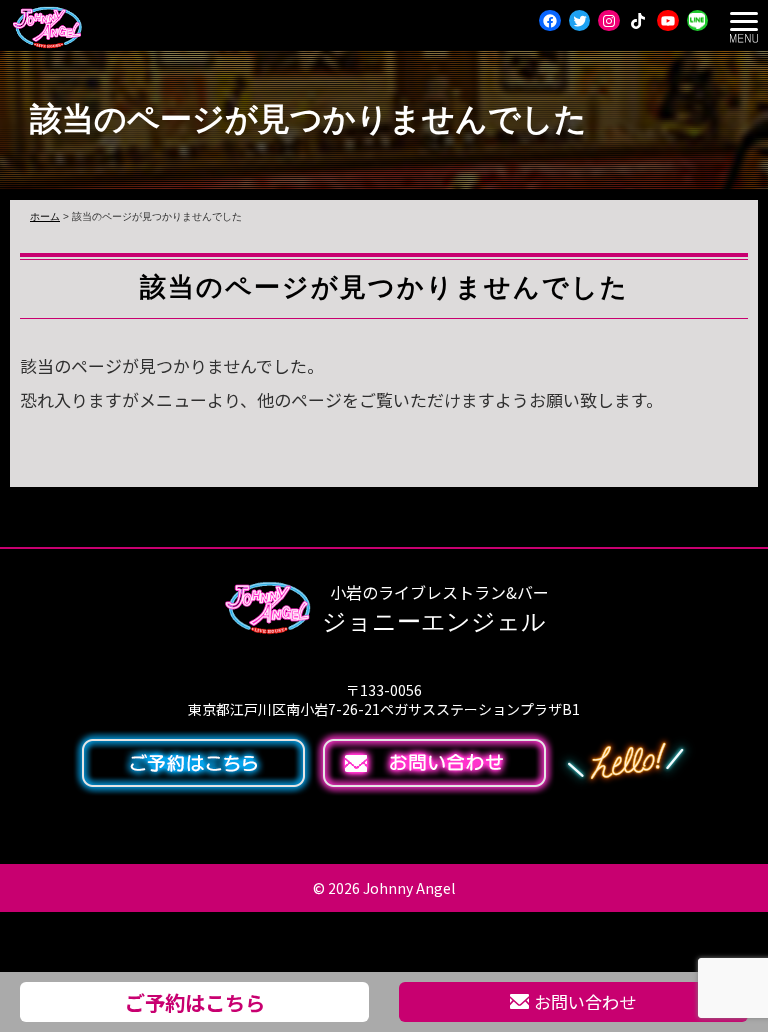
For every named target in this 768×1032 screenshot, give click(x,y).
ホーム (45, 216)
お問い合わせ (585, 1001)
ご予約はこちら (195, 1002)
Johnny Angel (409, 888)
